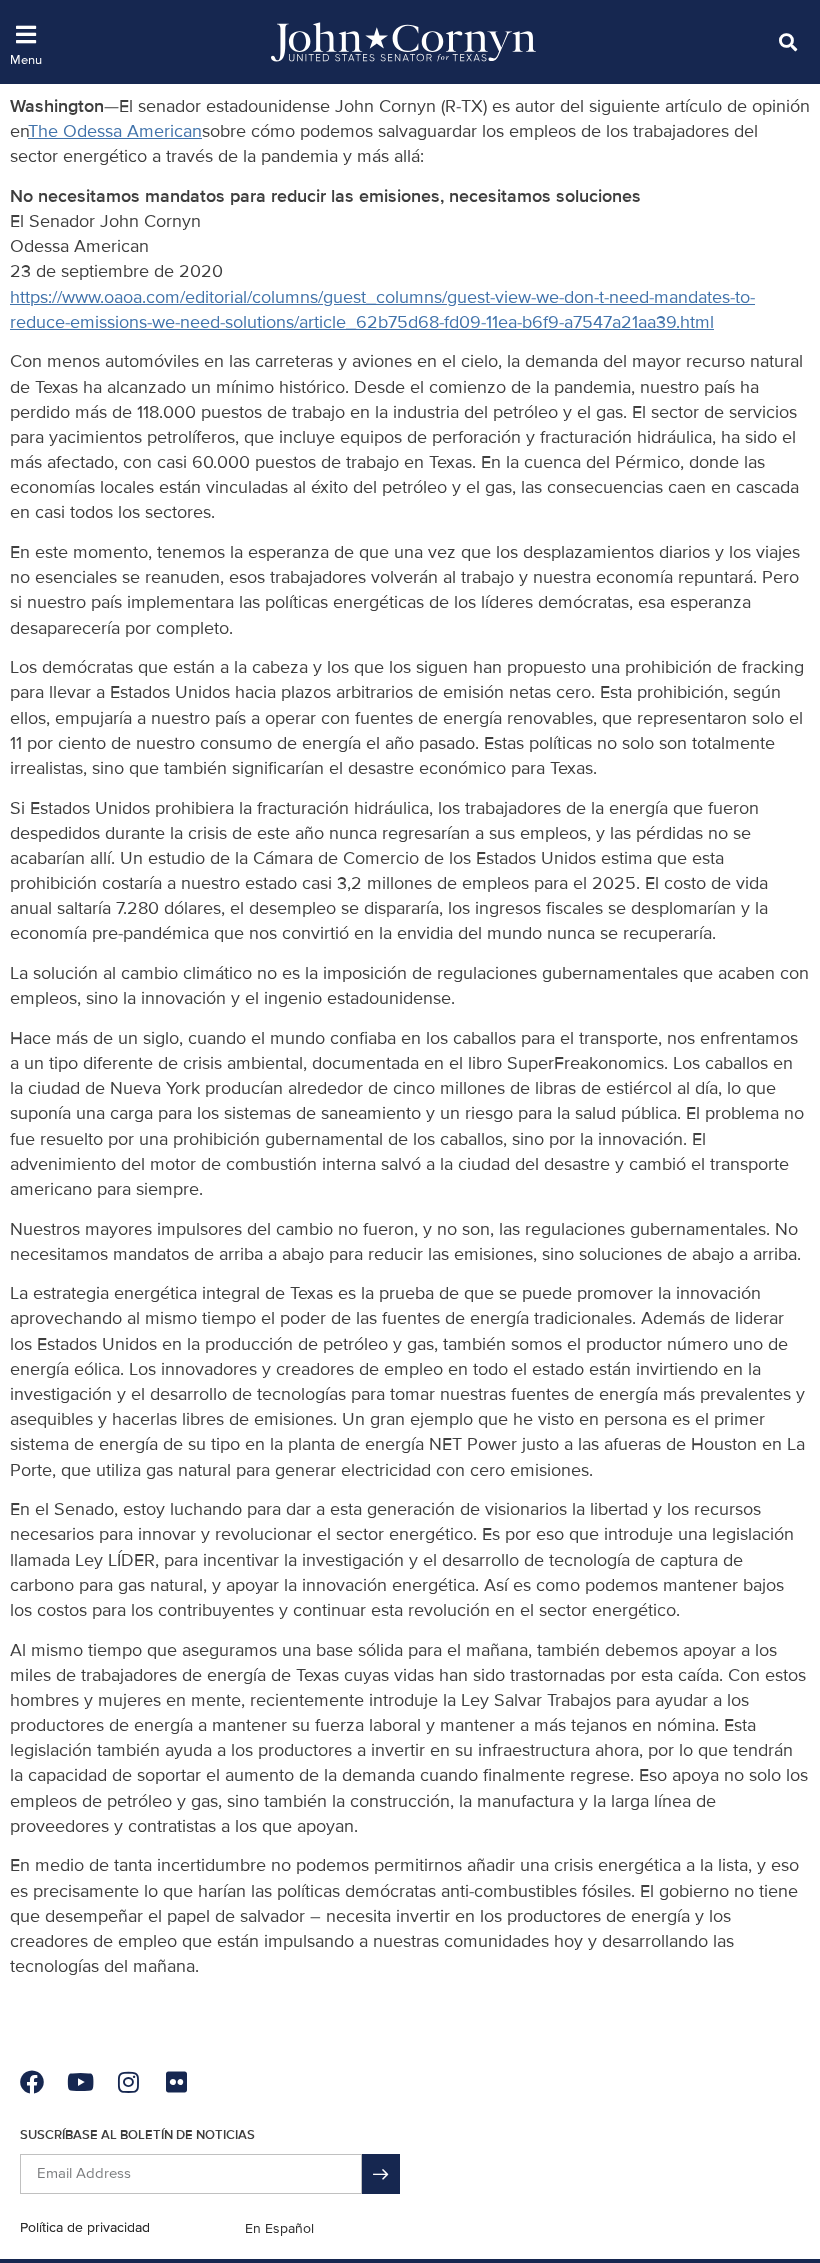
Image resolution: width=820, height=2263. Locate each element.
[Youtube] (80, 2082)
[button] (787, 41)
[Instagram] (128, 2082)
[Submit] (381, 2174)
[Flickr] (176, 2082)
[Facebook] (32, 2082)
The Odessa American (115, 131)
